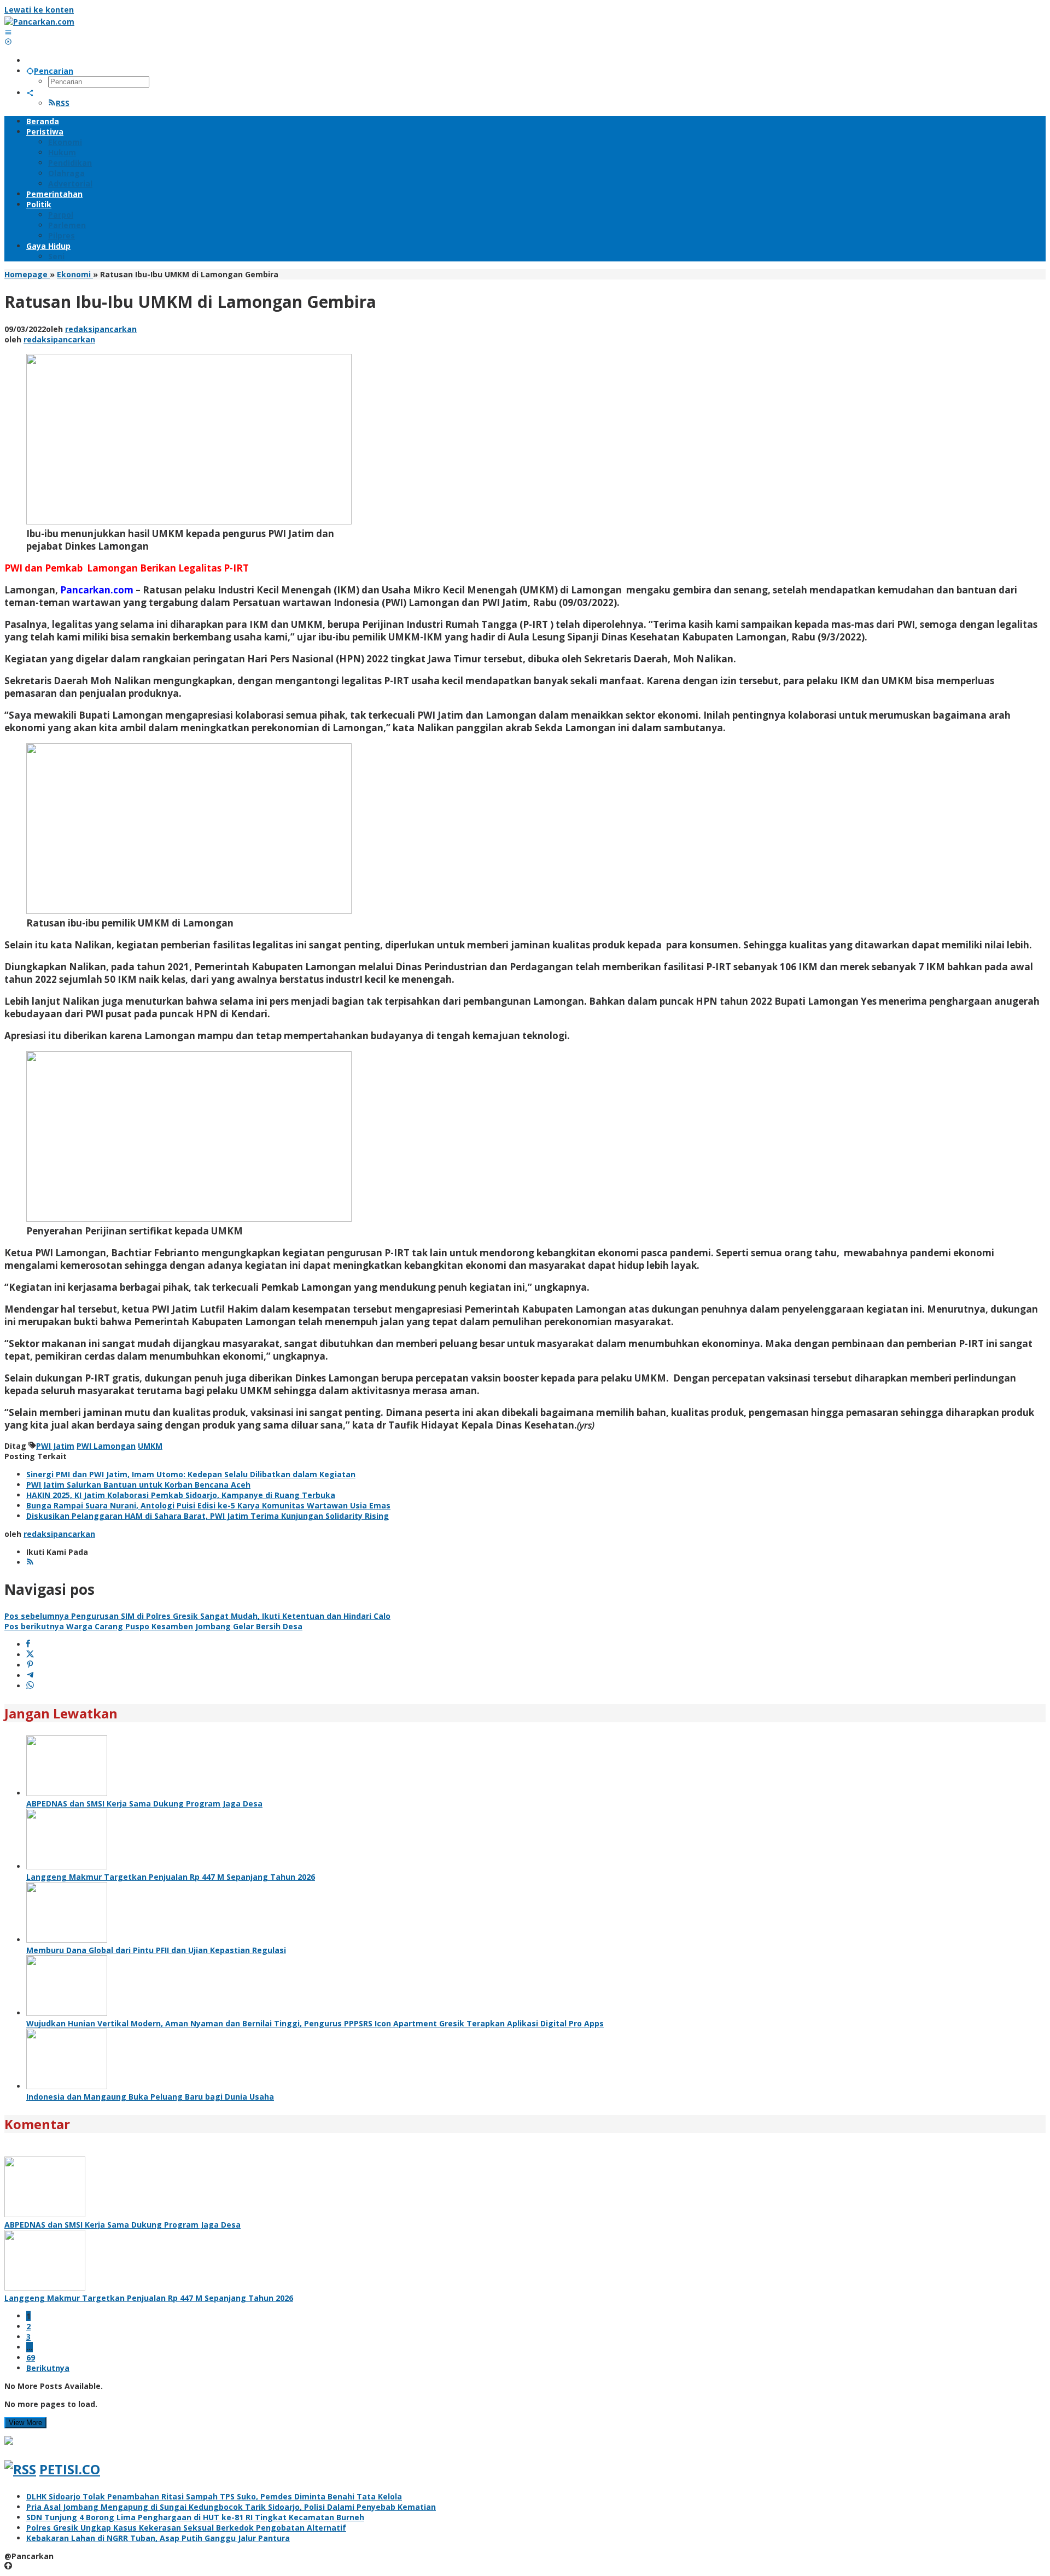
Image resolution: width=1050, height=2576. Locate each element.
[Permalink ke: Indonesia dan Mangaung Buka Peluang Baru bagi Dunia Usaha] (67, 2086)
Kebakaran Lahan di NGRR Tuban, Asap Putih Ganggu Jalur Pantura (158, 2538)
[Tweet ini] (30, 1655)
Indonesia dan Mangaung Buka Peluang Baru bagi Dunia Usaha (150, 2097)
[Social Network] (30, 93)
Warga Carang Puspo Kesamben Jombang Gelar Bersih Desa (153, 1626)
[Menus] (8, 32)
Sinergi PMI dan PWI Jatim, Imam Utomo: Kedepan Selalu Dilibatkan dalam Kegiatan (191, 1474)
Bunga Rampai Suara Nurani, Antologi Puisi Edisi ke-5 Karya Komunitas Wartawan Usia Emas (208, 1505)
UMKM (150, 1446)
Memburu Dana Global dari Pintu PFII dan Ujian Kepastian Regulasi (156, 1950)
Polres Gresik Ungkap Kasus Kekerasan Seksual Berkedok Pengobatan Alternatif (186, 2528)
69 (31, 2358)
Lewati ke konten (39, 10)
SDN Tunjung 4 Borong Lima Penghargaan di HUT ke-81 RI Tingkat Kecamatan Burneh (195, 2517)
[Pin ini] (30, 1665)
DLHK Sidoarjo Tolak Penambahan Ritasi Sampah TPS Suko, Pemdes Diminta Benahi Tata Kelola (214, 2496)
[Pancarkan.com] (39, 22)
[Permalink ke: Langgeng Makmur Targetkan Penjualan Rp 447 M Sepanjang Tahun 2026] (67, 1866)
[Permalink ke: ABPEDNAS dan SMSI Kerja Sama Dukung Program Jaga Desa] (67, 1793)
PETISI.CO (70, 2469)
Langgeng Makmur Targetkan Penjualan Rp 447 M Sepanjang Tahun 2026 (171, 1877)
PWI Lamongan (106, 1446)
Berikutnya (48, 2368)
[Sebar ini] (28, 1644)
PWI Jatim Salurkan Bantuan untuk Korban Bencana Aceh (138, 1485)
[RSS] (30, 1562)
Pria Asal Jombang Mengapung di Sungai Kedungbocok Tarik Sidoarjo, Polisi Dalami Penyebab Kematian (231, 2507)
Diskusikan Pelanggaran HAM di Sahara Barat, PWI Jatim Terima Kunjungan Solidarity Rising (208, 1516)
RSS (63, 103)
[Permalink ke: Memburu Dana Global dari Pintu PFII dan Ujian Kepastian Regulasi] (67, 1940)
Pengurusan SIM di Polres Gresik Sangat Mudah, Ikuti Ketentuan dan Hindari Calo (197, 1616)
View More (25, 2423)
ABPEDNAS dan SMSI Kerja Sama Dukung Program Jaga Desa (144, 1803)
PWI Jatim (55, 1446)
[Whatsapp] (30, 1686)
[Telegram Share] (30, 1675)
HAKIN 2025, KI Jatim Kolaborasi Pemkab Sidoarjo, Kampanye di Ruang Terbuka (181, 1495)
